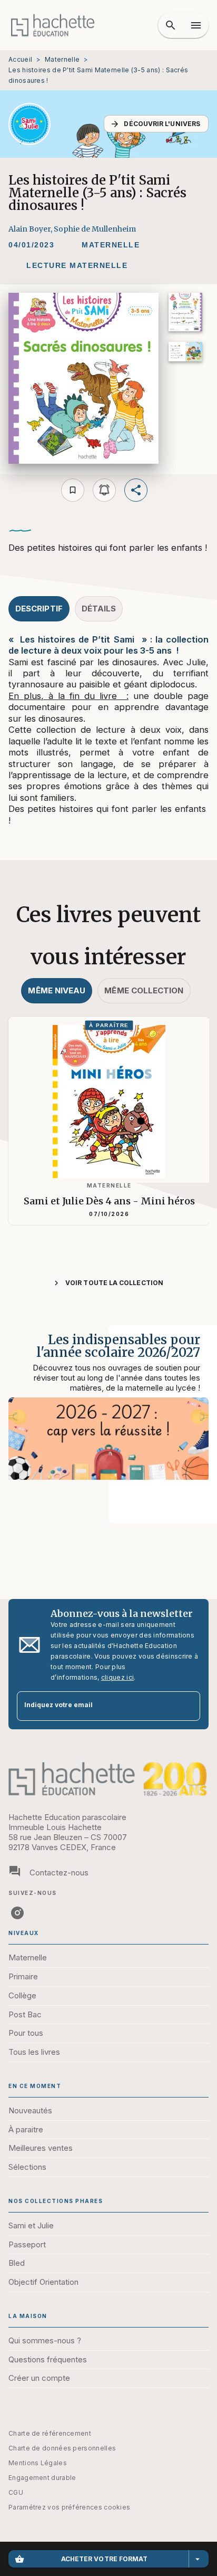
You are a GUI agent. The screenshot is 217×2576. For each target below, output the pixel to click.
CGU (16, 2492)
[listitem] (17, 1913)
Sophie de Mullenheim (95, 229)
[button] (156, 124)
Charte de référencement (50, 2433)
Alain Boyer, (31, 229)
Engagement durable (42, 2478)
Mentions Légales (38, 2463)
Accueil (20, 59)
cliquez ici (117, 1677)
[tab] (39, 609)
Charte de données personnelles (62, 2448)
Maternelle (62, 59)
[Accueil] (53, 25)
